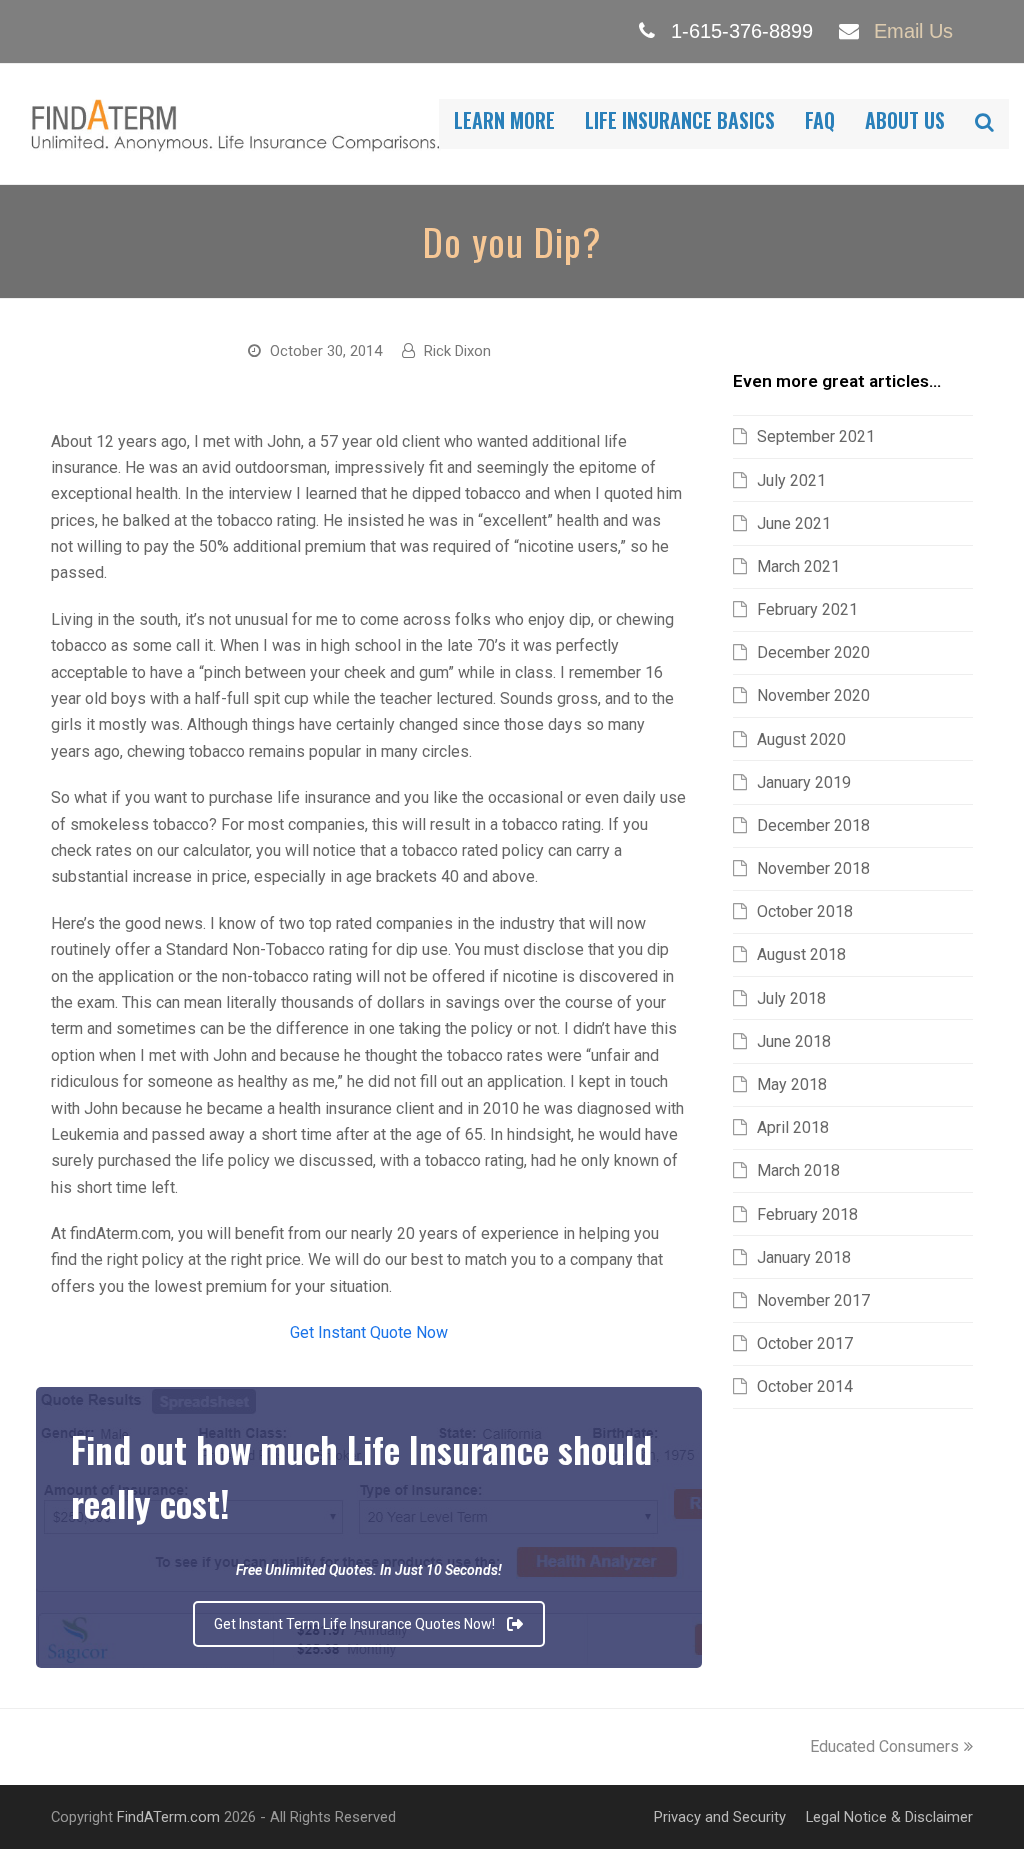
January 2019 (804, 782)
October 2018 (805, 911)
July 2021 (791, 480)
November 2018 (813, 868)
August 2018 (801, 954)
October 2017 (805, 1343)
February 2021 (807, 609)
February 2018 (807, 1214)
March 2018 (798, 1170)
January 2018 (804, 1257)
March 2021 (798, 566)
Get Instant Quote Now (369, 1332)
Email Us (913, 31)
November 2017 (813, 1300)
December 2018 (813, 825)
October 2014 (805, 1386)
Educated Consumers (884, 1746)
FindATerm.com (168, 1817)
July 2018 (791, 998)
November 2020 (813, 695)
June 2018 (794, 1041)
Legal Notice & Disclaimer (889, 1817)
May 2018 (792, 1084)
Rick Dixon (457, 351)
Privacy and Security (720, 1817)
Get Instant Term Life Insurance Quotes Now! (354, 1624)
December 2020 (813, 652)
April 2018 (793, 1127)
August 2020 (801, 739)
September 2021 (816, 436)
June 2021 (794, 523)
